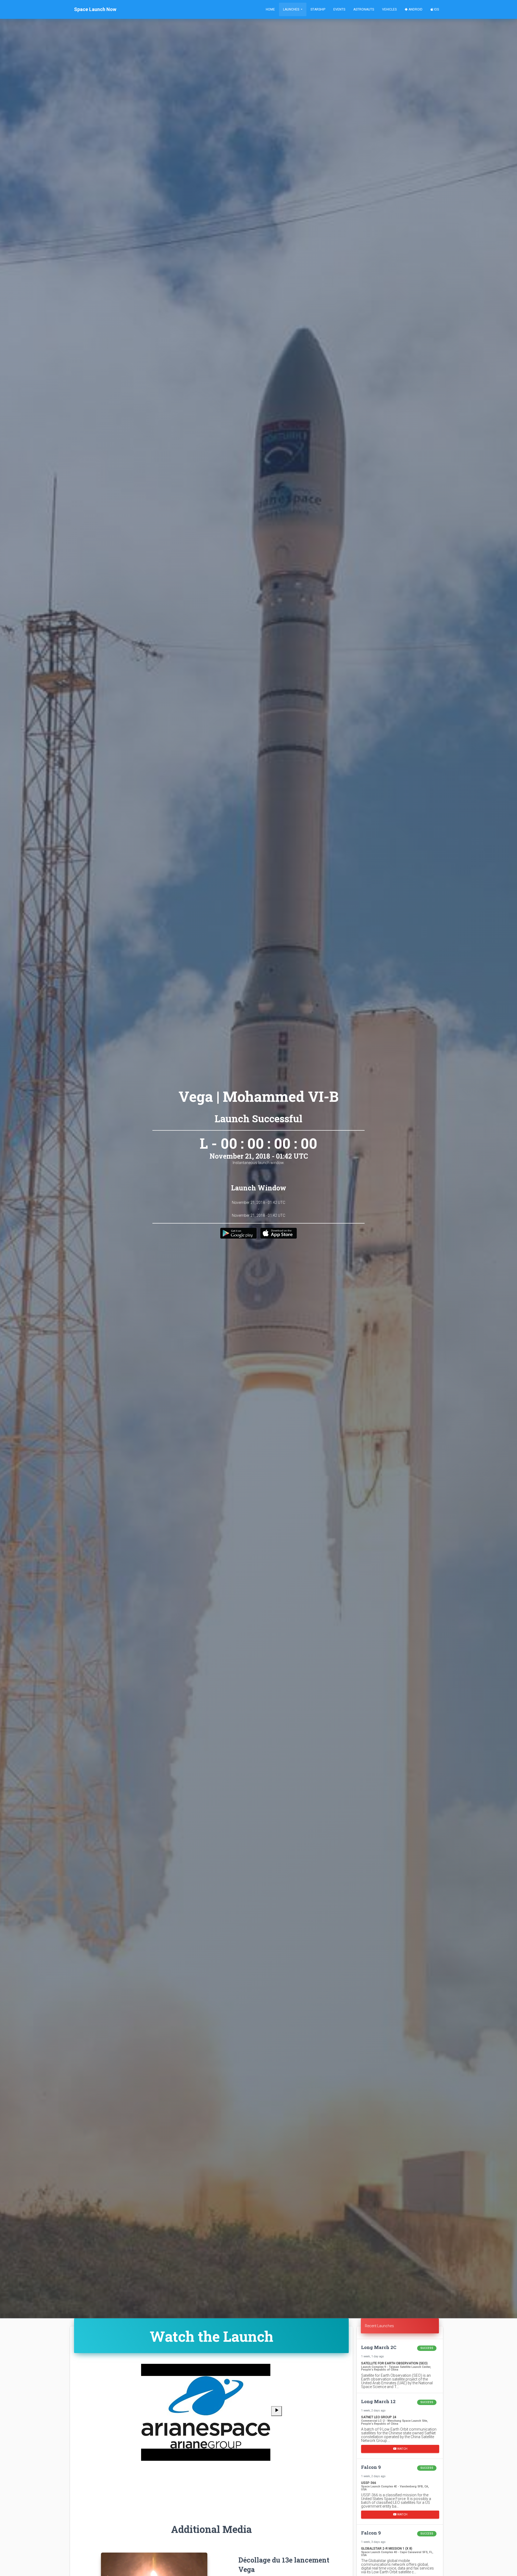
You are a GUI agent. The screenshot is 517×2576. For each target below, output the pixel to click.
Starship (318, 9)
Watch (402, 2449)
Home (270, 9)
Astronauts (364, 9)
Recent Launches (379, 2326)
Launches (291, 9)
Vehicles (389, 9)
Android (415, 9)
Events (339, 9)
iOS (436, 9)
